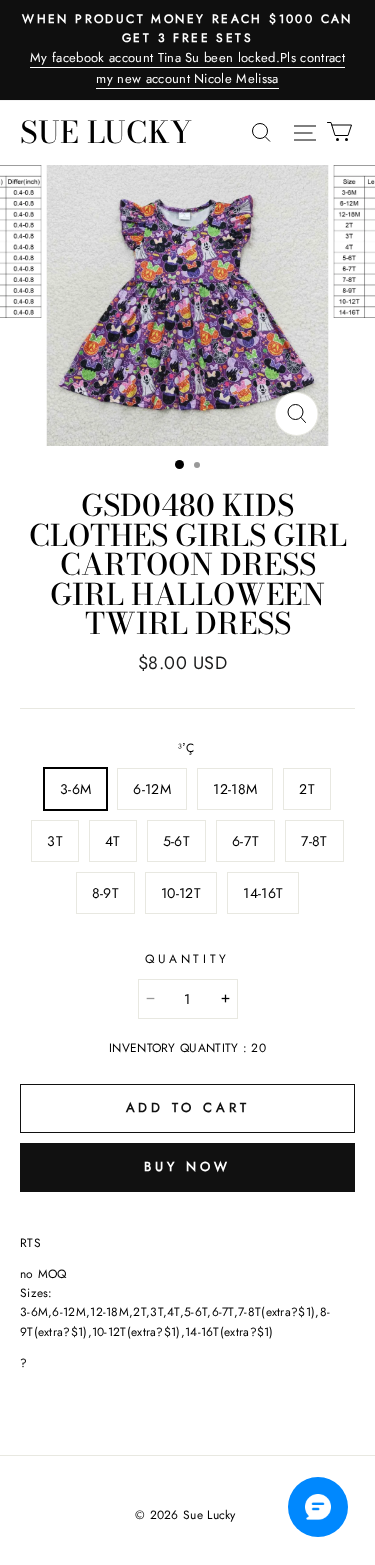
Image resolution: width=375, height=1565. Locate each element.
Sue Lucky (106, 132)
